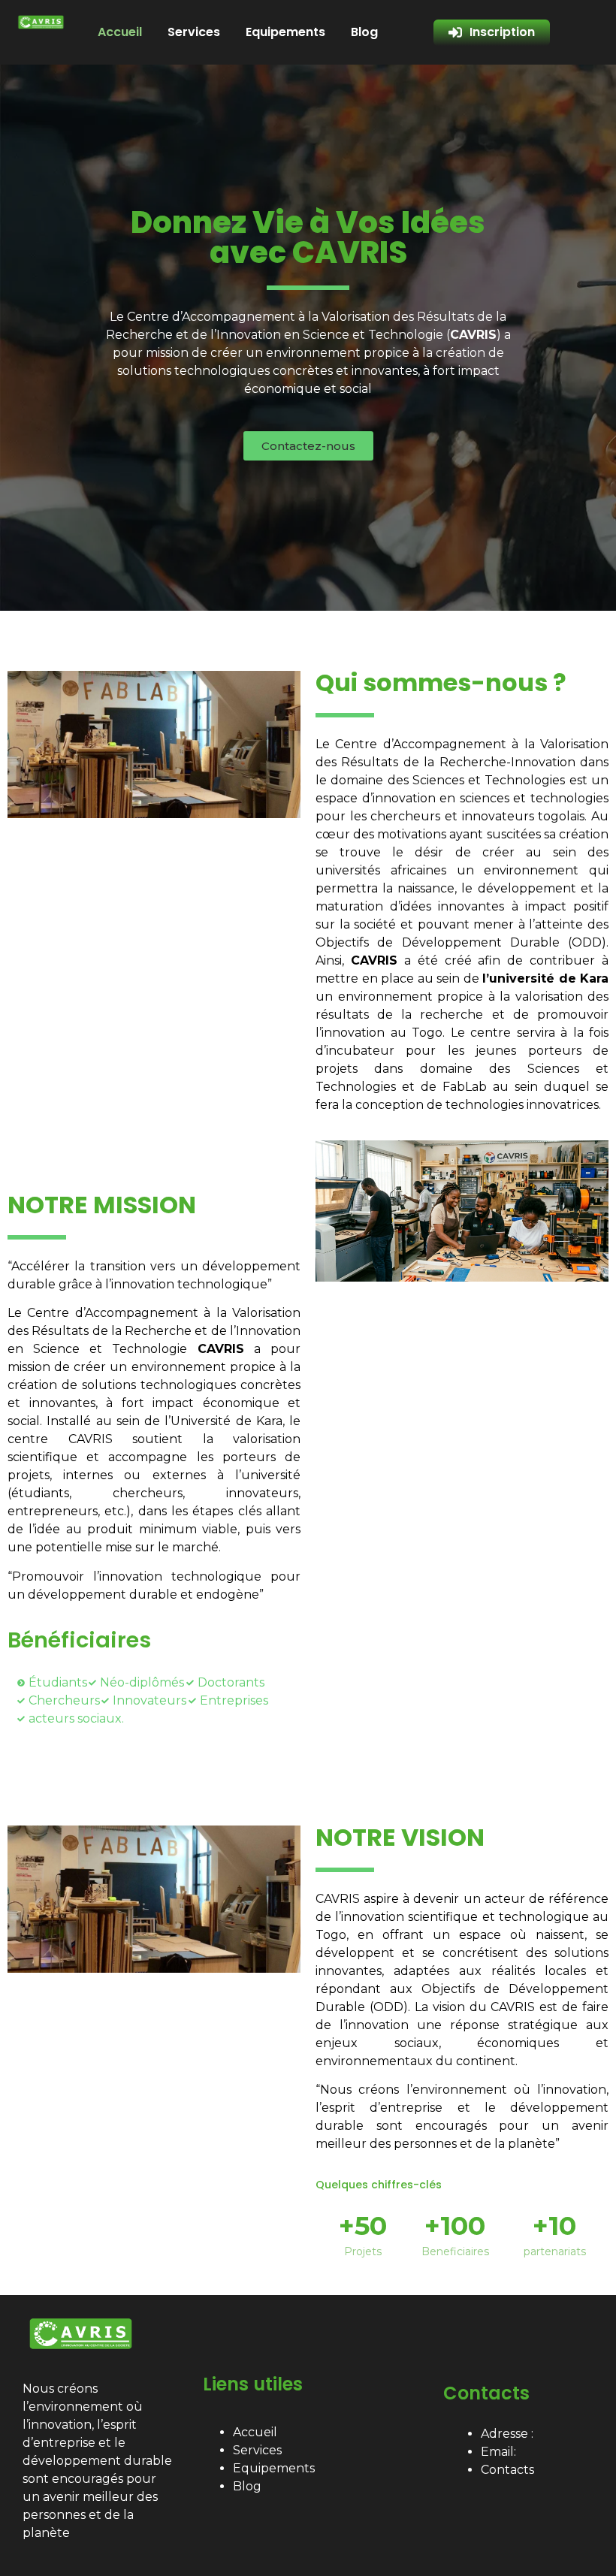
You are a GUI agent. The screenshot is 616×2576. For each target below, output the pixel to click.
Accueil (120, 32)
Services (194, 32)
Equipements (285, 32)
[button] (308, 446)
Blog (364, 32)
